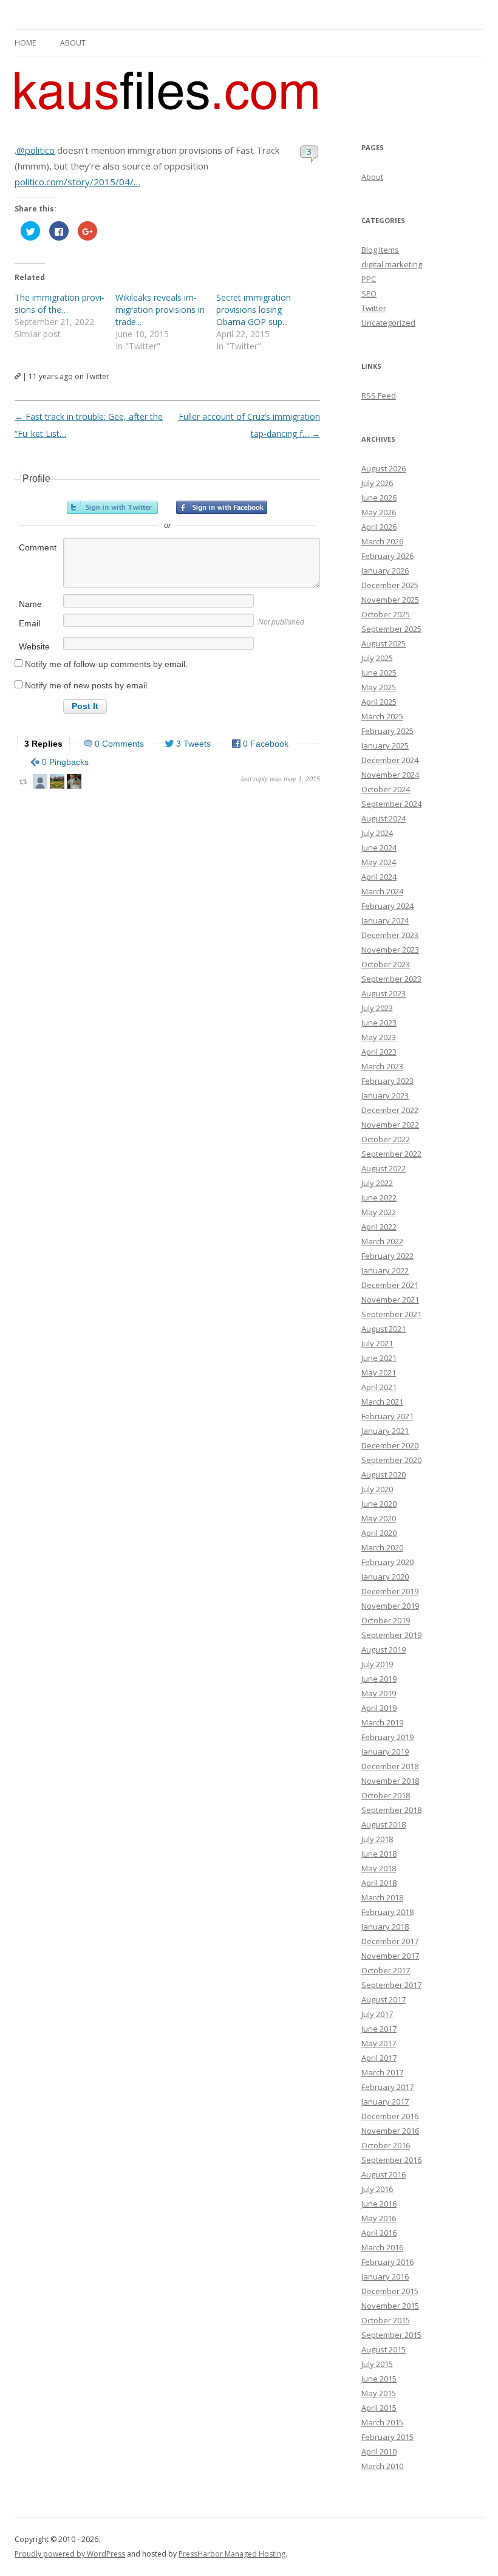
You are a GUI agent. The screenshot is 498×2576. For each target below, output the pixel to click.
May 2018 (379, 1868)
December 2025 (390, 585)
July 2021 (377, 1343)
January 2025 (385, 745)
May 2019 (379, 1693)
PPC (369, 279)
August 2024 (384, 818)
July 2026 (377, 483)
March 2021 (382, 1402)
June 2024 (379, 848)
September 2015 (391, 2335)
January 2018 (385, 1927)
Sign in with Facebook (222, 507)
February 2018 (387, 1912)
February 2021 (387, 1416)
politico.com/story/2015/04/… (77, 182)
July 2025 (377, 658)
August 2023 (384, 993)
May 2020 (379, 1518)
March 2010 (382, 2466)
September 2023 (391, 979)
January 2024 (385, 920)
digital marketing (392, 264)
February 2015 (387, 2437)
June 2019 (379, 1679)
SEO (369, 293)
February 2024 (387, 906)
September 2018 (391, 1810)
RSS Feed (379, 396)
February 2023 (387, 1081)
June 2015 (379, 2379)
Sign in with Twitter (112, 507)
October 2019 (386, 1620)
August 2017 (384, 1999)
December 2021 (390, 1285)
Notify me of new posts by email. (87, 685)
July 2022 (377, 1183)
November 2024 (390, 775)
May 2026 (379, 512)
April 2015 (379, 2408)
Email (29, 623)
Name (30, 604)
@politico (36, 150)
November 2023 (390, 950)
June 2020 (379, 1504)
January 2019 (385, 1752)
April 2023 (379, 1052)
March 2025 (382, 716)
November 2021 (390, 1300)
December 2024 (390, 760)
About (73, 43)
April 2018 (379, 1883)
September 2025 (391, 629)
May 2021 (379, 1372)
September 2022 (391, 1154)
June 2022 (379, 1197)
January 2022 (385, 1270)
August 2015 (384, 2349)
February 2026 (387, 556)
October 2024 (386, 789)
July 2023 (377, 1008)
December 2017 (390, 1941)
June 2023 (379, 1023)
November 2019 (390, 1606)
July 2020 (377, 1489)
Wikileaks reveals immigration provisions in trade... (160, 310)
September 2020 (391, 1460)
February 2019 (387, 1737)
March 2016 (382, 2247)
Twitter (374, 308)
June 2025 (379, 673)
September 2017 (391, 1985)
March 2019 (382, 1722)
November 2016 (390, 2131)
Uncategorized (388, 323)
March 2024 (382, 891)
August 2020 (384, 1475)
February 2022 (387, 1256)
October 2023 (386, 964)
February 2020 (387, 1562)
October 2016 (386, 2145)
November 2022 (390, 1125)
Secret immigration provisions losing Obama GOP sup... (254, 310)
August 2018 (384, 1824)
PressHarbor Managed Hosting (232, 2554)
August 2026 (384, 468)
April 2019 (379, 1708)
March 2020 (382, 1547)
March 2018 (382, 1897)
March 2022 (382, 1241)
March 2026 (382, 541)
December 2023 (390, 935)
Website (34, 646)
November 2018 (390, 1781)
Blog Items (380, 250)
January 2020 (385, 1577)
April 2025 (379, 702)
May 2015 (379, 2393)
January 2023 (385, 1095)
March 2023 (382, 1066)
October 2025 (386, 614)
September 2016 (391, 2160)
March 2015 (382, 2422)
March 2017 (382, 2072)
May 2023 (379, 1037)
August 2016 (384, 2174)
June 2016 (379, 2204)
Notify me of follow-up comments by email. (106, 664)
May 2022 (379, 1212)
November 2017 (390, 1956)
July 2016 (377, 2189)
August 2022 (384, 1168)
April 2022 (379, 1227)
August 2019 (384, 1649)
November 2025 (390, 600)
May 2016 (379, 2218)
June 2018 (379, 1854)
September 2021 (391, 1314)
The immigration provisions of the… (60, 303)
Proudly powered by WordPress (70, 2554)
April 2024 (379, 877)
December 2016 (390, 2116)
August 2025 (384, 643)
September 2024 (391, 804)
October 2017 (386, 1970)
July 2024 (377, 833)
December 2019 (390, 1591)
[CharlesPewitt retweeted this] (40, 783)
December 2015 (390, 2291)
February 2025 (387, 731)
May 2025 (379, 687)
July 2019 (377, 1664)
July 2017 (377, 2014)
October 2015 (386, 2320)
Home (25, 43)
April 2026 (379, 527)
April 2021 (379, 1387)
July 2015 (377, 2364)
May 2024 (379, 862)
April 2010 (379, 2451)
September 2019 (391, 1635)
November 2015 (390, 2306)
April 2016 (379, 2233)
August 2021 (384, 1329)
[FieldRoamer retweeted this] (57, 783)
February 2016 (387, 2262)
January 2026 (385, 570)
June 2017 (379, 2029)
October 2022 (386, 1139)
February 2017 (387, 2087)
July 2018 (377, 1839)
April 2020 (379, 1533)
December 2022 (390, 1110)
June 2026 (379, 498)
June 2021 (379, 1358)
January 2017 (385, 2102)
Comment (38, 547)
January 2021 (385, 1431)
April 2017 (379, 2058)
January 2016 (385, 2276)
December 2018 (390, 1766)
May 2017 (379, 2043)
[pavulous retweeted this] (74, 783)
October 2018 (386, 1795)
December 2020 (390, 1445)
